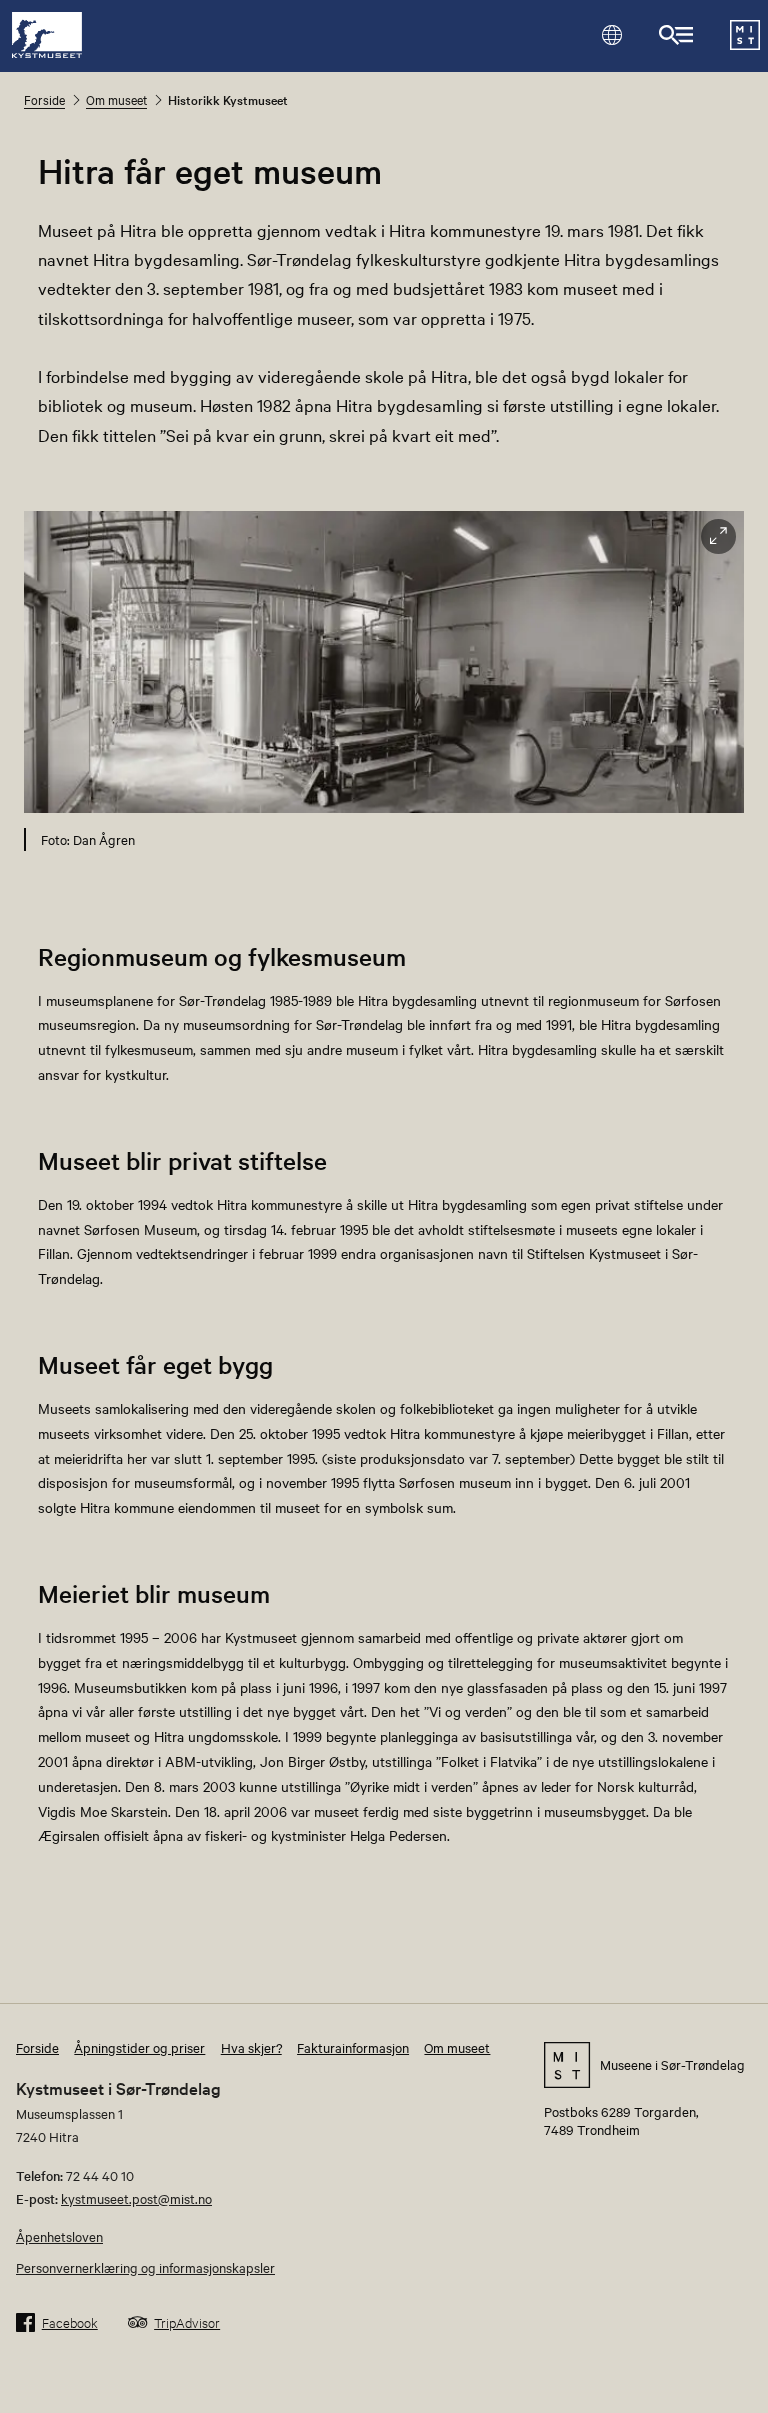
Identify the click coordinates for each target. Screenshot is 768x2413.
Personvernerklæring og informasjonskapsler (145, 2267)
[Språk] (611, 34)
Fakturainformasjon (353, 2047)
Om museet (116, 99)
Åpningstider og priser (139, 2047)
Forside (44, 99)
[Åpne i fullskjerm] (718, 536)
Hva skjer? (251, 2047)
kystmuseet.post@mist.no (136, 2198)
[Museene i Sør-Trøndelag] (745, 44)
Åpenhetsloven (59, 2236)
